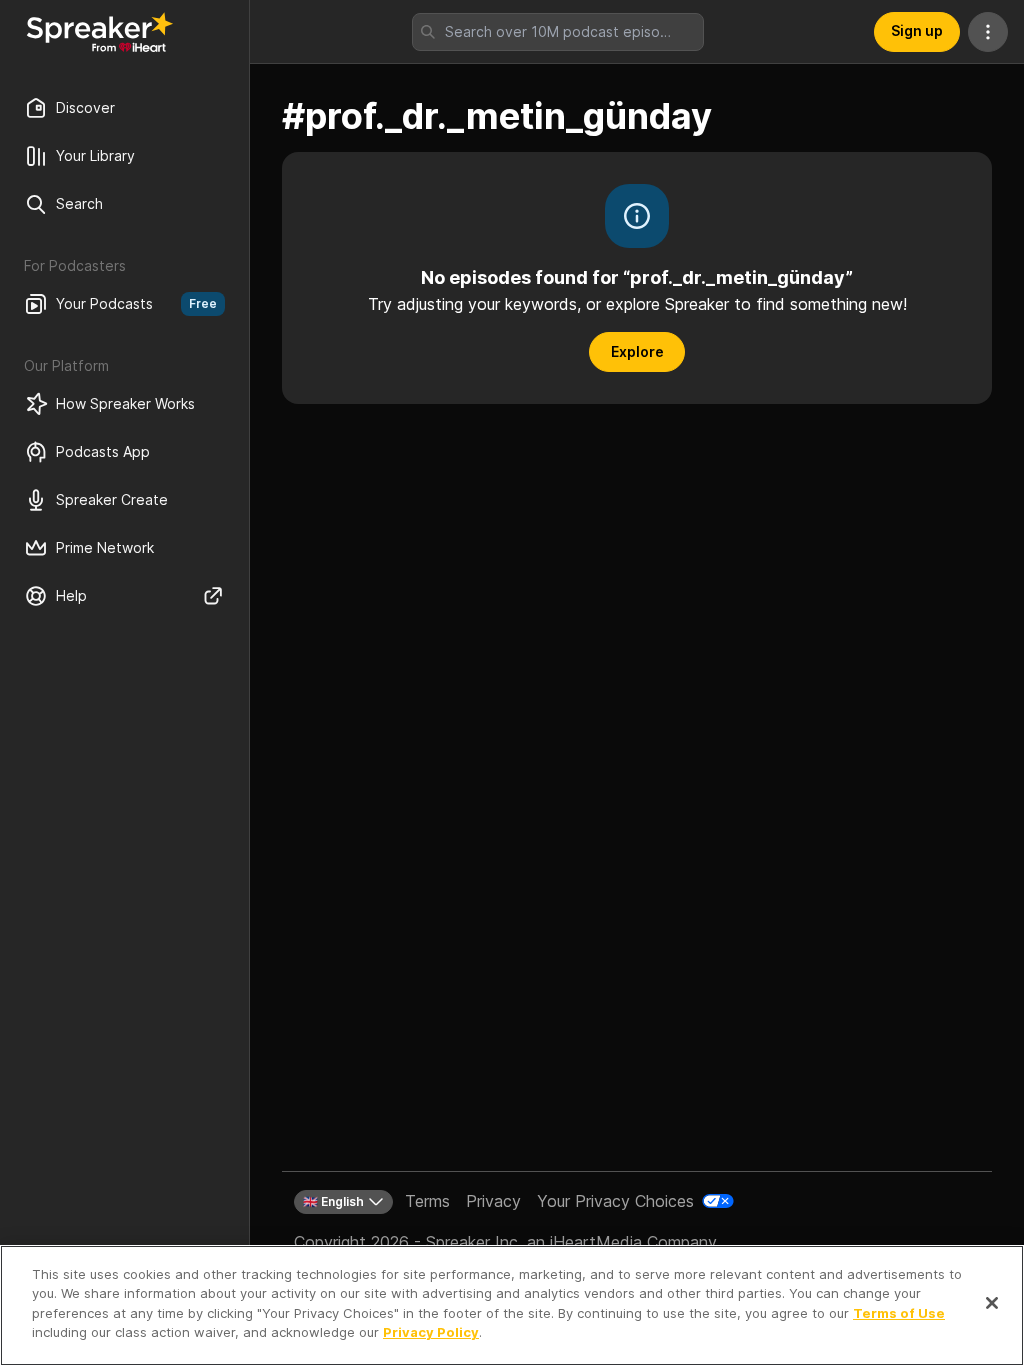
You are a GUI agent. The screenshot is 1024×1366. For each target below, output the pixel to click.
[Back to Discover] (100, 32)
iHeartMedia (596, 1242)
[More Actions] (988, 32)
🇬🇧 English (333, 1201)
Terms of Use (899, 1313)
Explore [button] (637, 351)
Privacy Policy (431, 1332)
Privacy (493, 1201)
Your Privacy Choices (615, 1201)
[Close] (992, 1303)
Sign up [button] (917, 30)
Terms (427, 1201)
